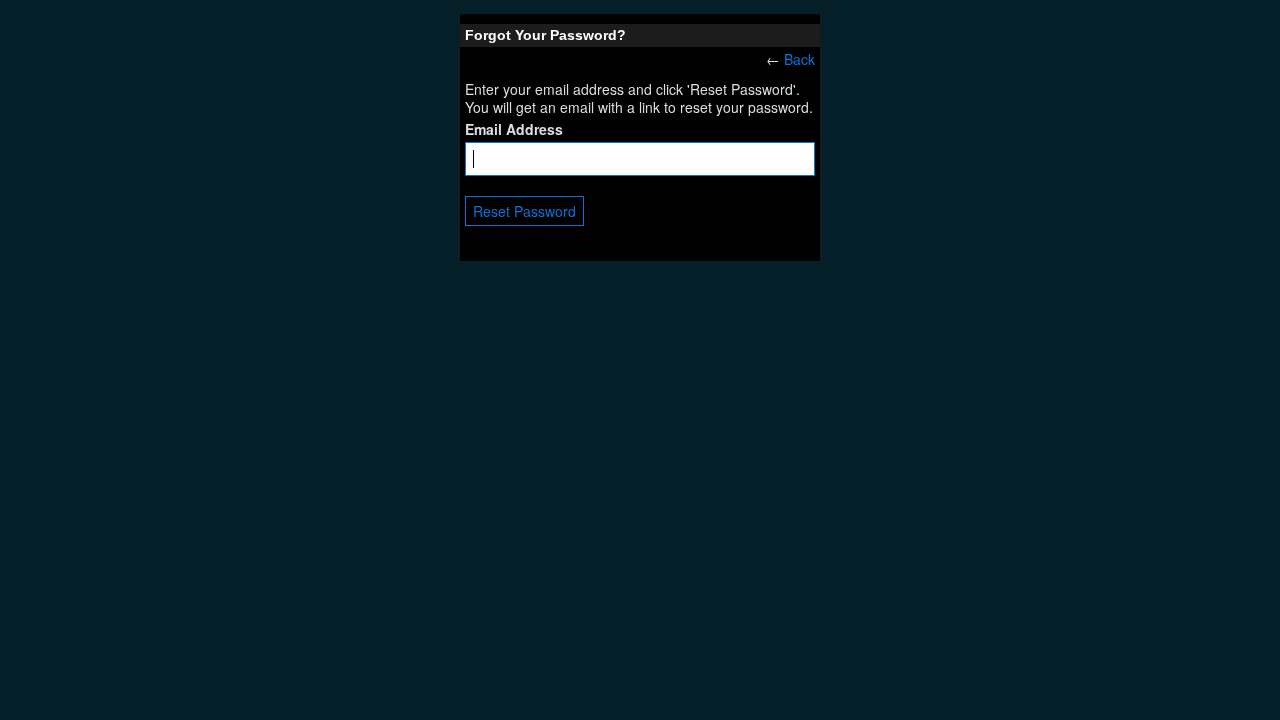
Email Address (514, 129)
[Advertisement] (640, 411)
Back (799, 59)
